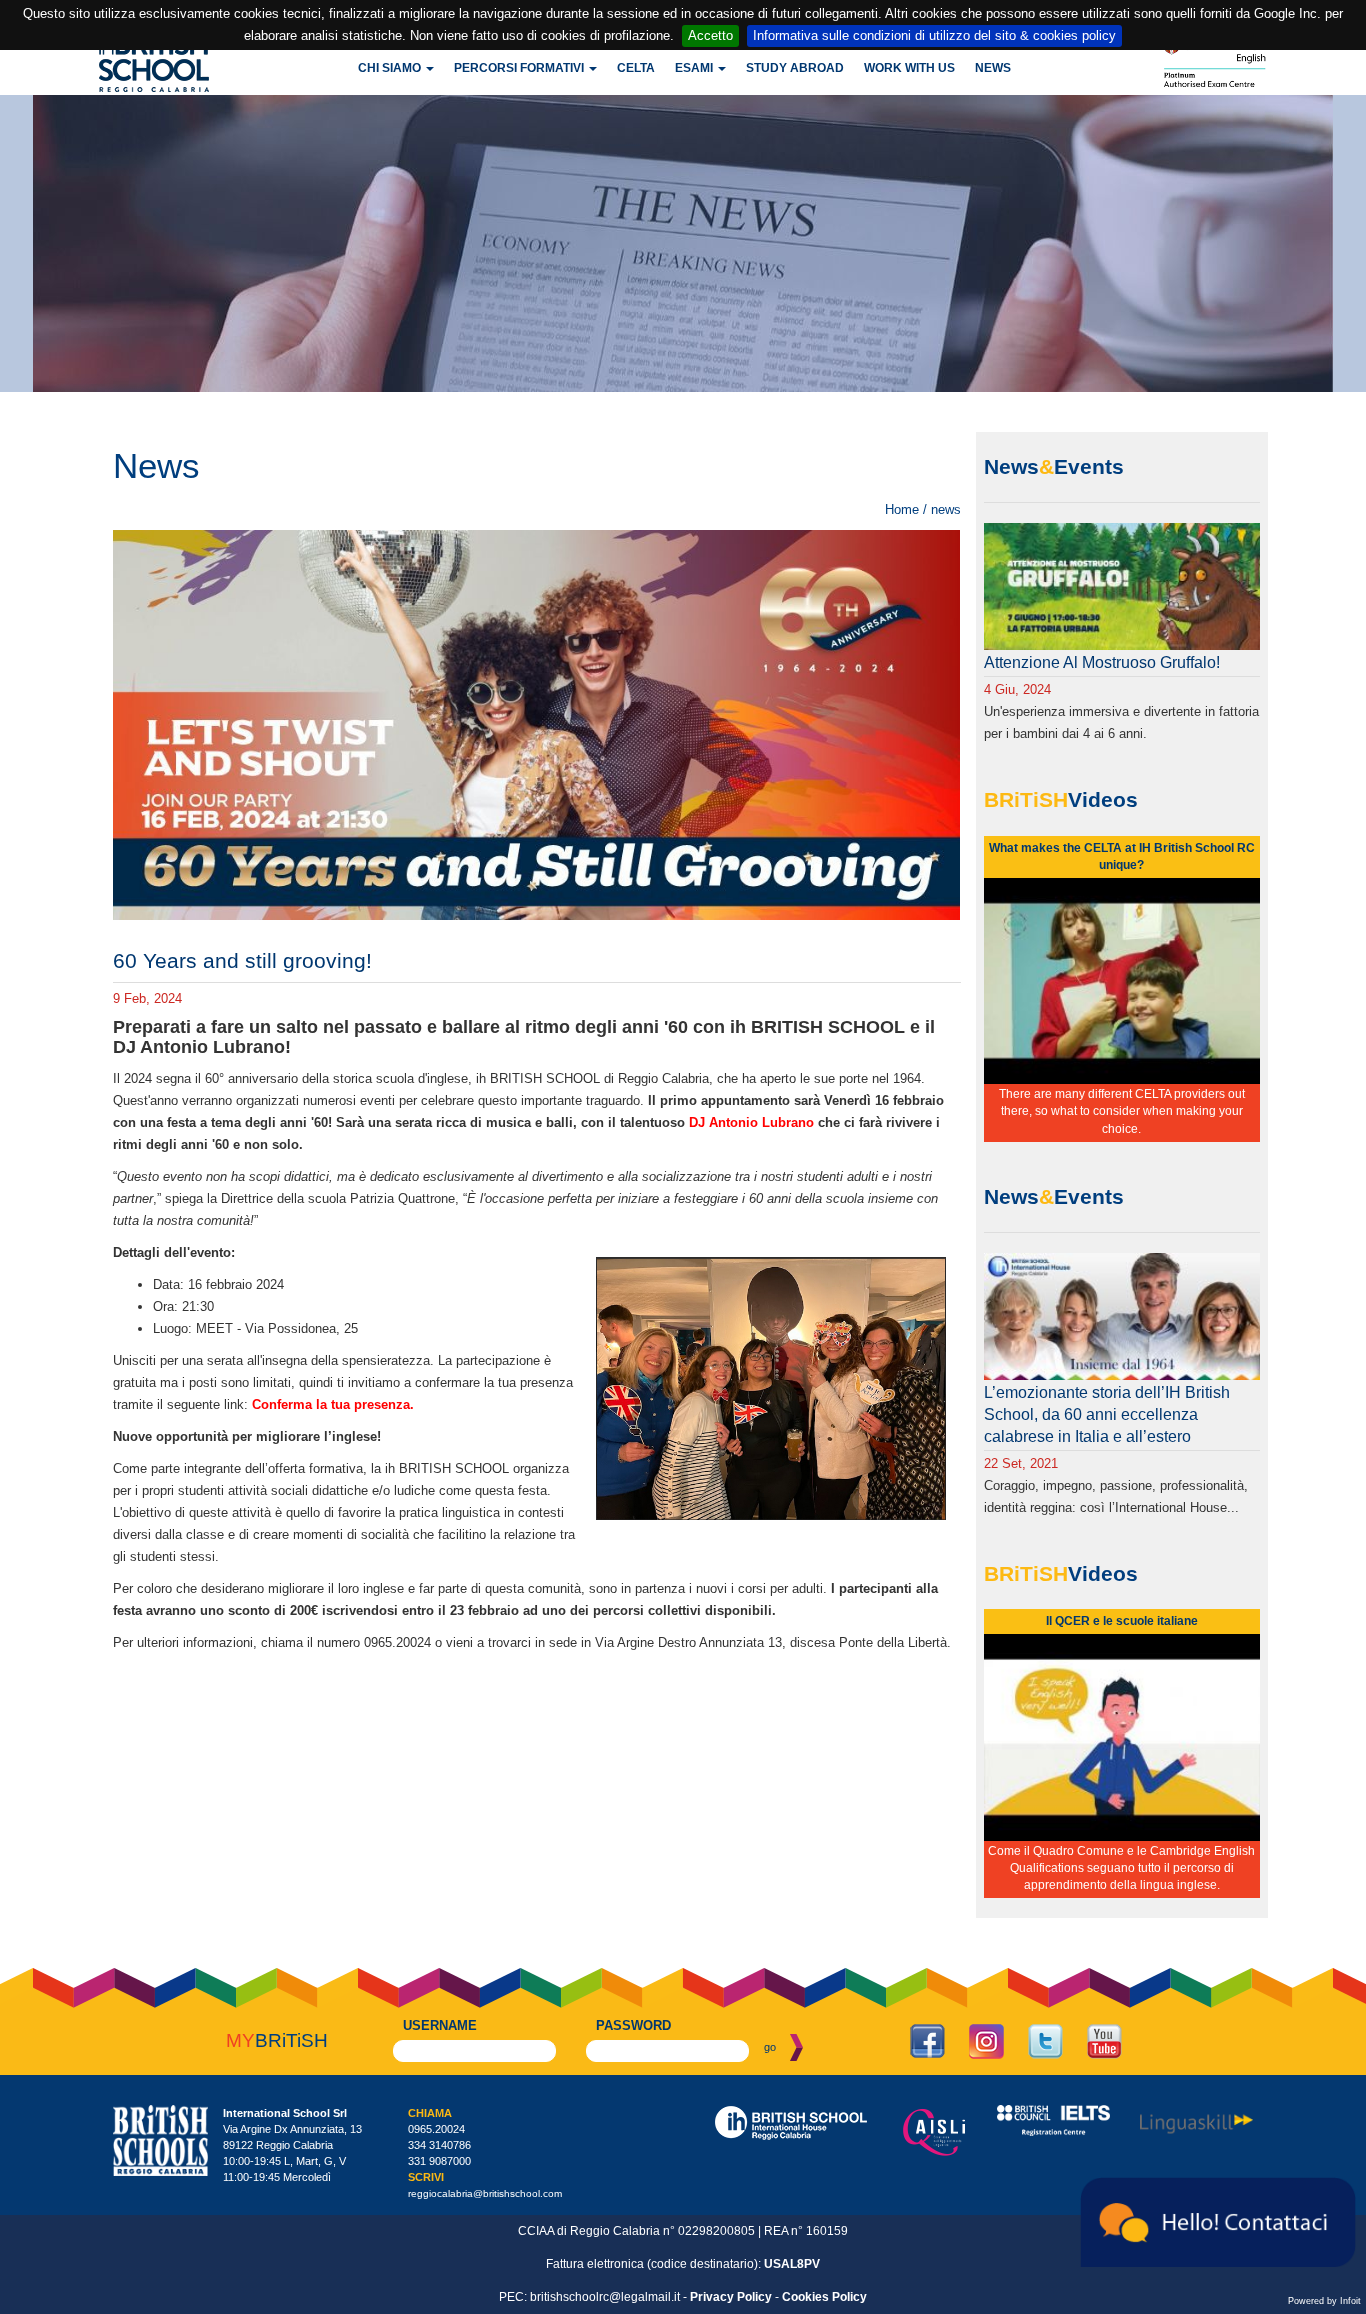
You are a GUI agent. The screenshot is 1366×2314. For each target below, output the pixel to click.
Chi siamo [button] (391, 68)
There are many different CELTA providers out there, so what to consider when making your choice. (1122, 1111)
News (993, 68)
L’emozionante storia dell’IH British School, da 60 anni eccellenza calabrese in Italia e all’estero (1107, 1414)
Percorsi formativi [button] (520, 68)
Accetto (710, 35)
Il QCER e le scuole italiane (1122, 1621)
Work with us (909, 68)
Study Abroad (795, 68)
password (633, 2025)
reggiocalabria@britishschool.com (485, 2193)
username (440, 2025)
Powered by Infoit (1324, 2301)
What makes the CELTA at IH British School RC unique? (1122, 856)
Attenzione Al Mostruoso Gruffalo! (1102, 662)
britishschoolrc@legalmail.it (605, 2297)
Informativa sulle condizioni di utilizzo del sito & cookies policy (934, 35)
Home (902, 509)
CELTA (636, 68)
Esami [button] (695, 68)
